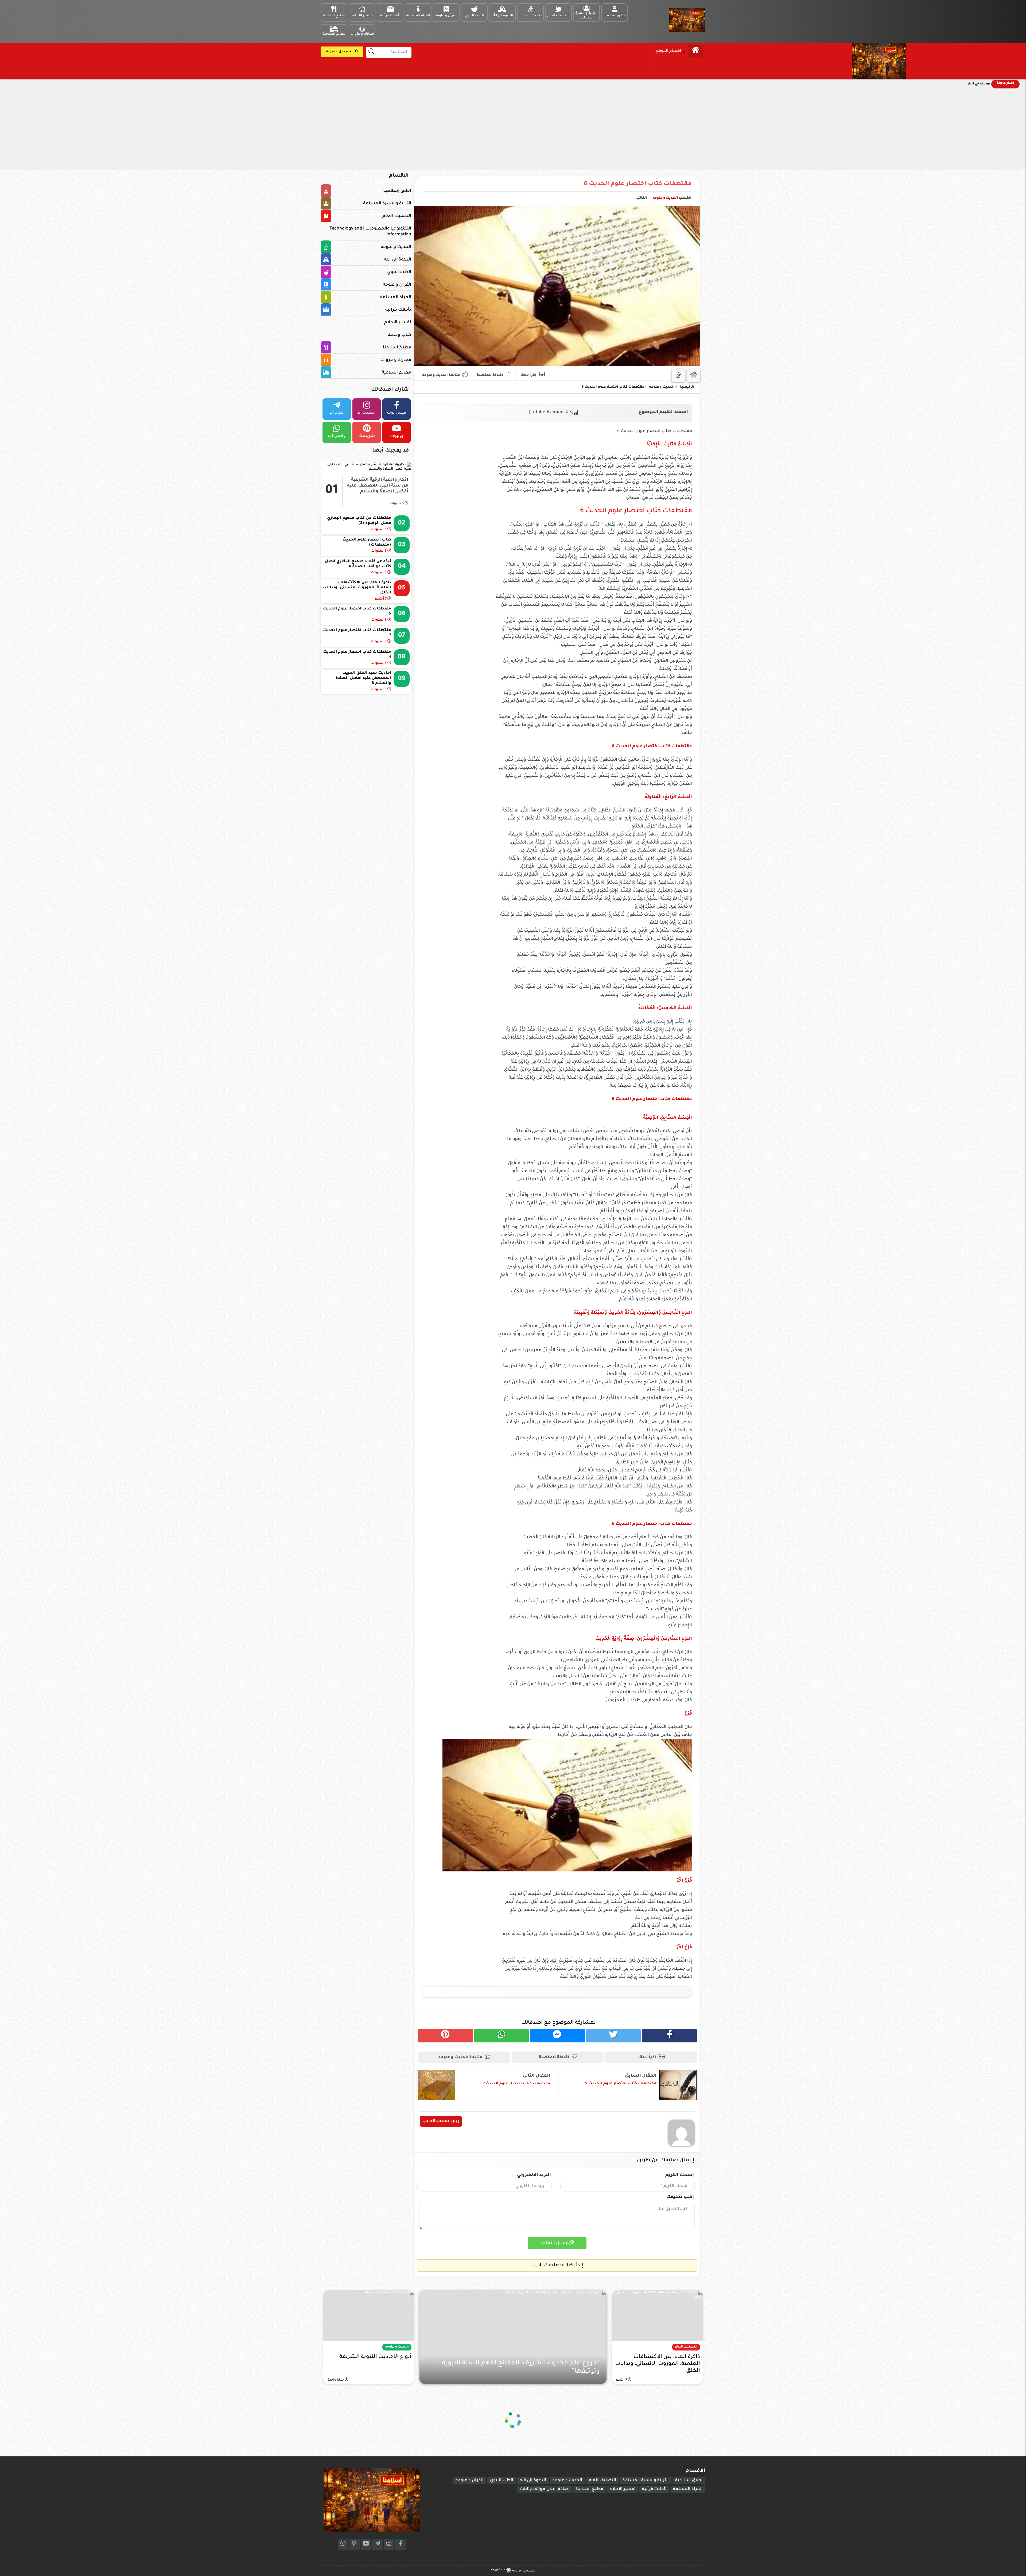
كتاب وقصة (399, 335)
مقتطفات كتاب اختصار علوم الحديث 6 (638, 184)
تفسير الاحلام (398, 323)
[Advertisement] (513, 130)
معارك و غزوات (396, 360)
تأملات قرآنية (398, 310)
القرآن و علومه (397, 285)
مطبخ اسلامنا (397, 348)
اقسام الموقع (668, 51)
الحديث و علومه (665, 198)
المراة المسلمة (396, 297)
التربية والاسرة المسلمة (387, 204)
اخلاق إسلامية (397, 191)
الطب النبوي (399, 272)
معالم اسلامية (397, 373)
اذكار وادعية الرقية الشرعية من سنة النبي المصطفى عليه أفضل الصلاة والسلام (378, 486)
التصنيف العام (397, 216)
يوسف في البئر (979, 84)
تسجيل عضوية (339, 52)
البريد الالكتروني (534, 2175)
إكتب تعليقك (680, 2197)
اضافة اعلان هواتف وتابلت (545, 2489)
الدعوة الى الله (398, 260)
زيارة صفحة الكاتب (441, 2121)
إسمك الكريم (680, 2175)
